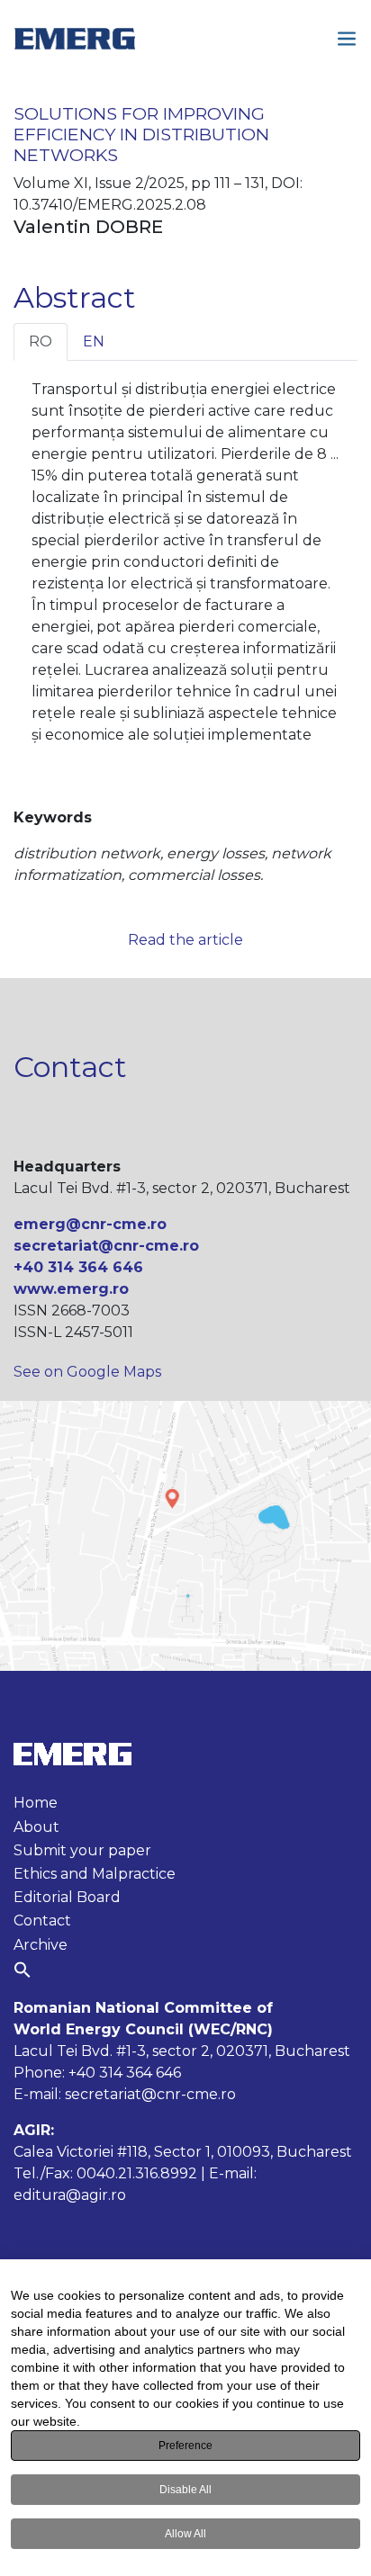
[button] (23, 1970)
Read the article (185, 940)
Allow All (185, 2534)
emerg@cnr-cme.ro (90, 1224)
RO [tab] (41, 341)
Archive (41, 1945)
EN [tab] (94, 341)
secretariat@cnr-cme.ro (106, 1246)
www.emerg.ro (71, 1289)
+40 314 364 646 (78, 1267)
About (36, 1827)
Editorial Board (67, 1897)
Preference (185, 2446)
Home (36, 1803)
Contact (42, 1921)
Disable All (185, 2490)
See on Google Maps (87, 1372)
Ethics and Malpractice (95, 1874)
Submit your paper (82, 1850)
